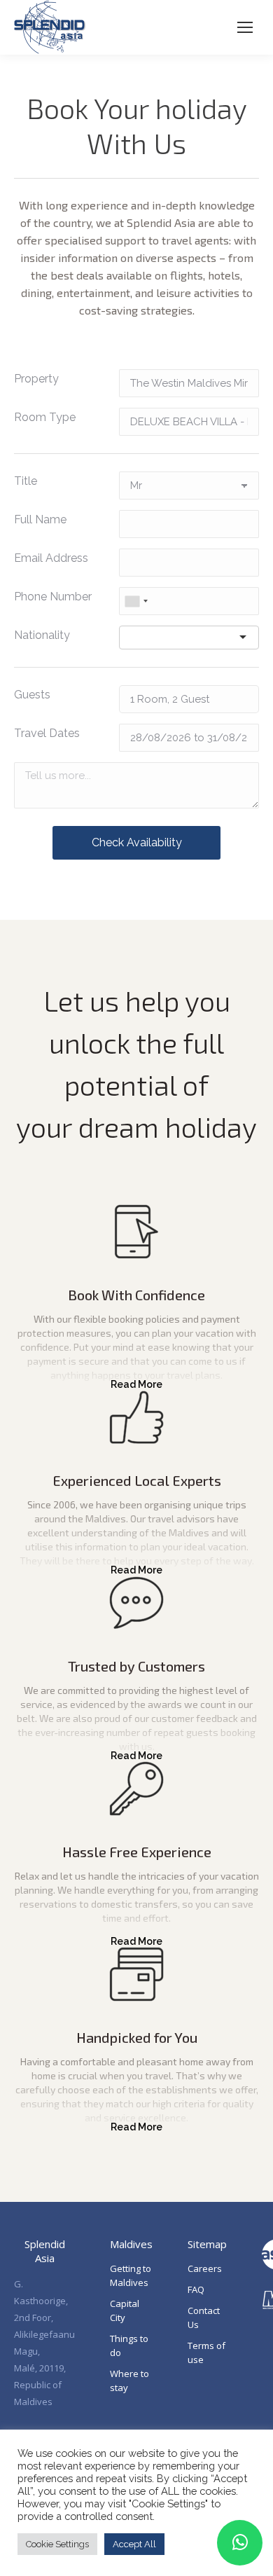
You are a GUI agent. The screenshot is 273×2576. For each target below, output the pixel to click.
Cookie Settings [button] (57, 2544)
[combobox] (136, 601)
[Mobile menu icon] (245, 27)
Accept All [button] (134, 2544)
